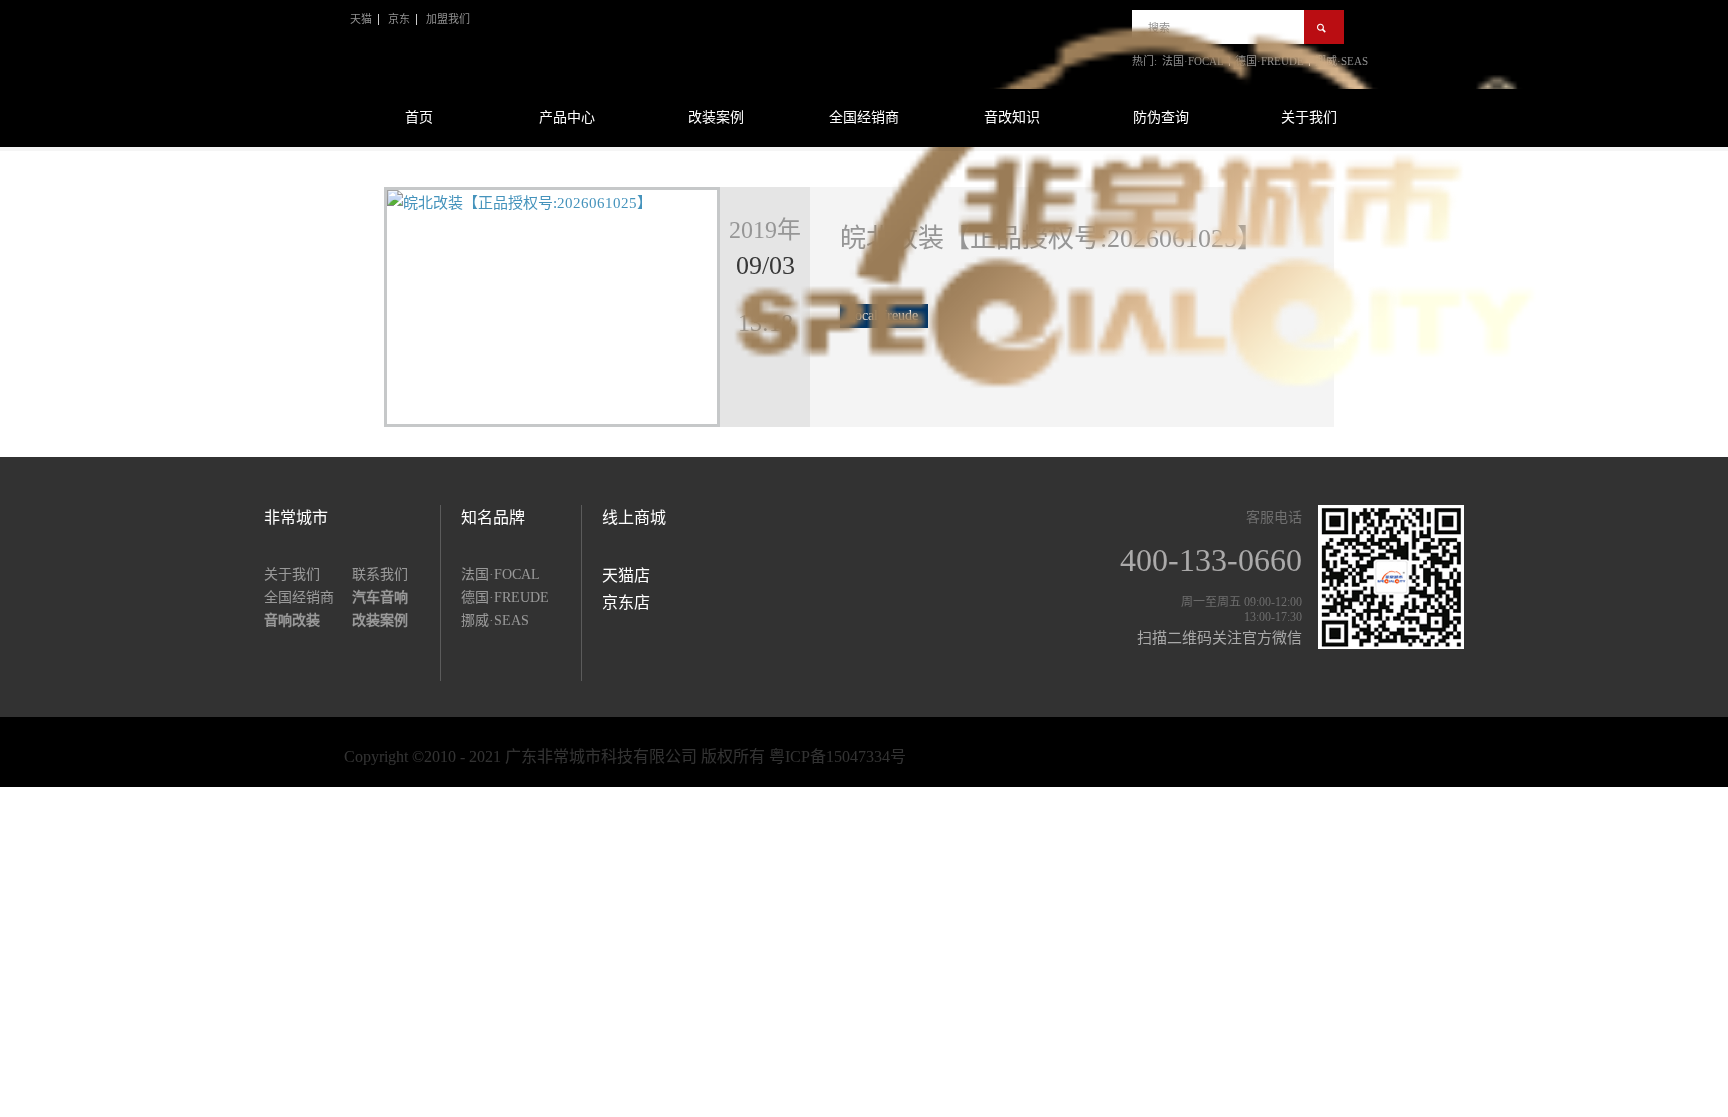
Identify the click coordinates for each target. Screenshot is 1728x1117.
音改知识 (1012, 117)
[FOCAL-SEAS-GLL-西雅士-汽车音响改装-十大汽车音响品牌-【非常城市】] (1135, 386)
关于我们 (1309, 117)
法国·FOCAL (500, 574)
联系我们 (380, 574)
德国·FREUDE (505, 597)
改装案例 (716, 117)
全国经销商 (864, 117)
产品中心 (567, 117)
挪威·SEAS (495, 620)
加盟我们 (448, 19)
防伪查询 (1161, 117)
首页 (419, 117)
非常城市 (296, 517)
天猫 (361, 19)
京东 (399, 19)
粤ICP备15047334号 (837, 756)
